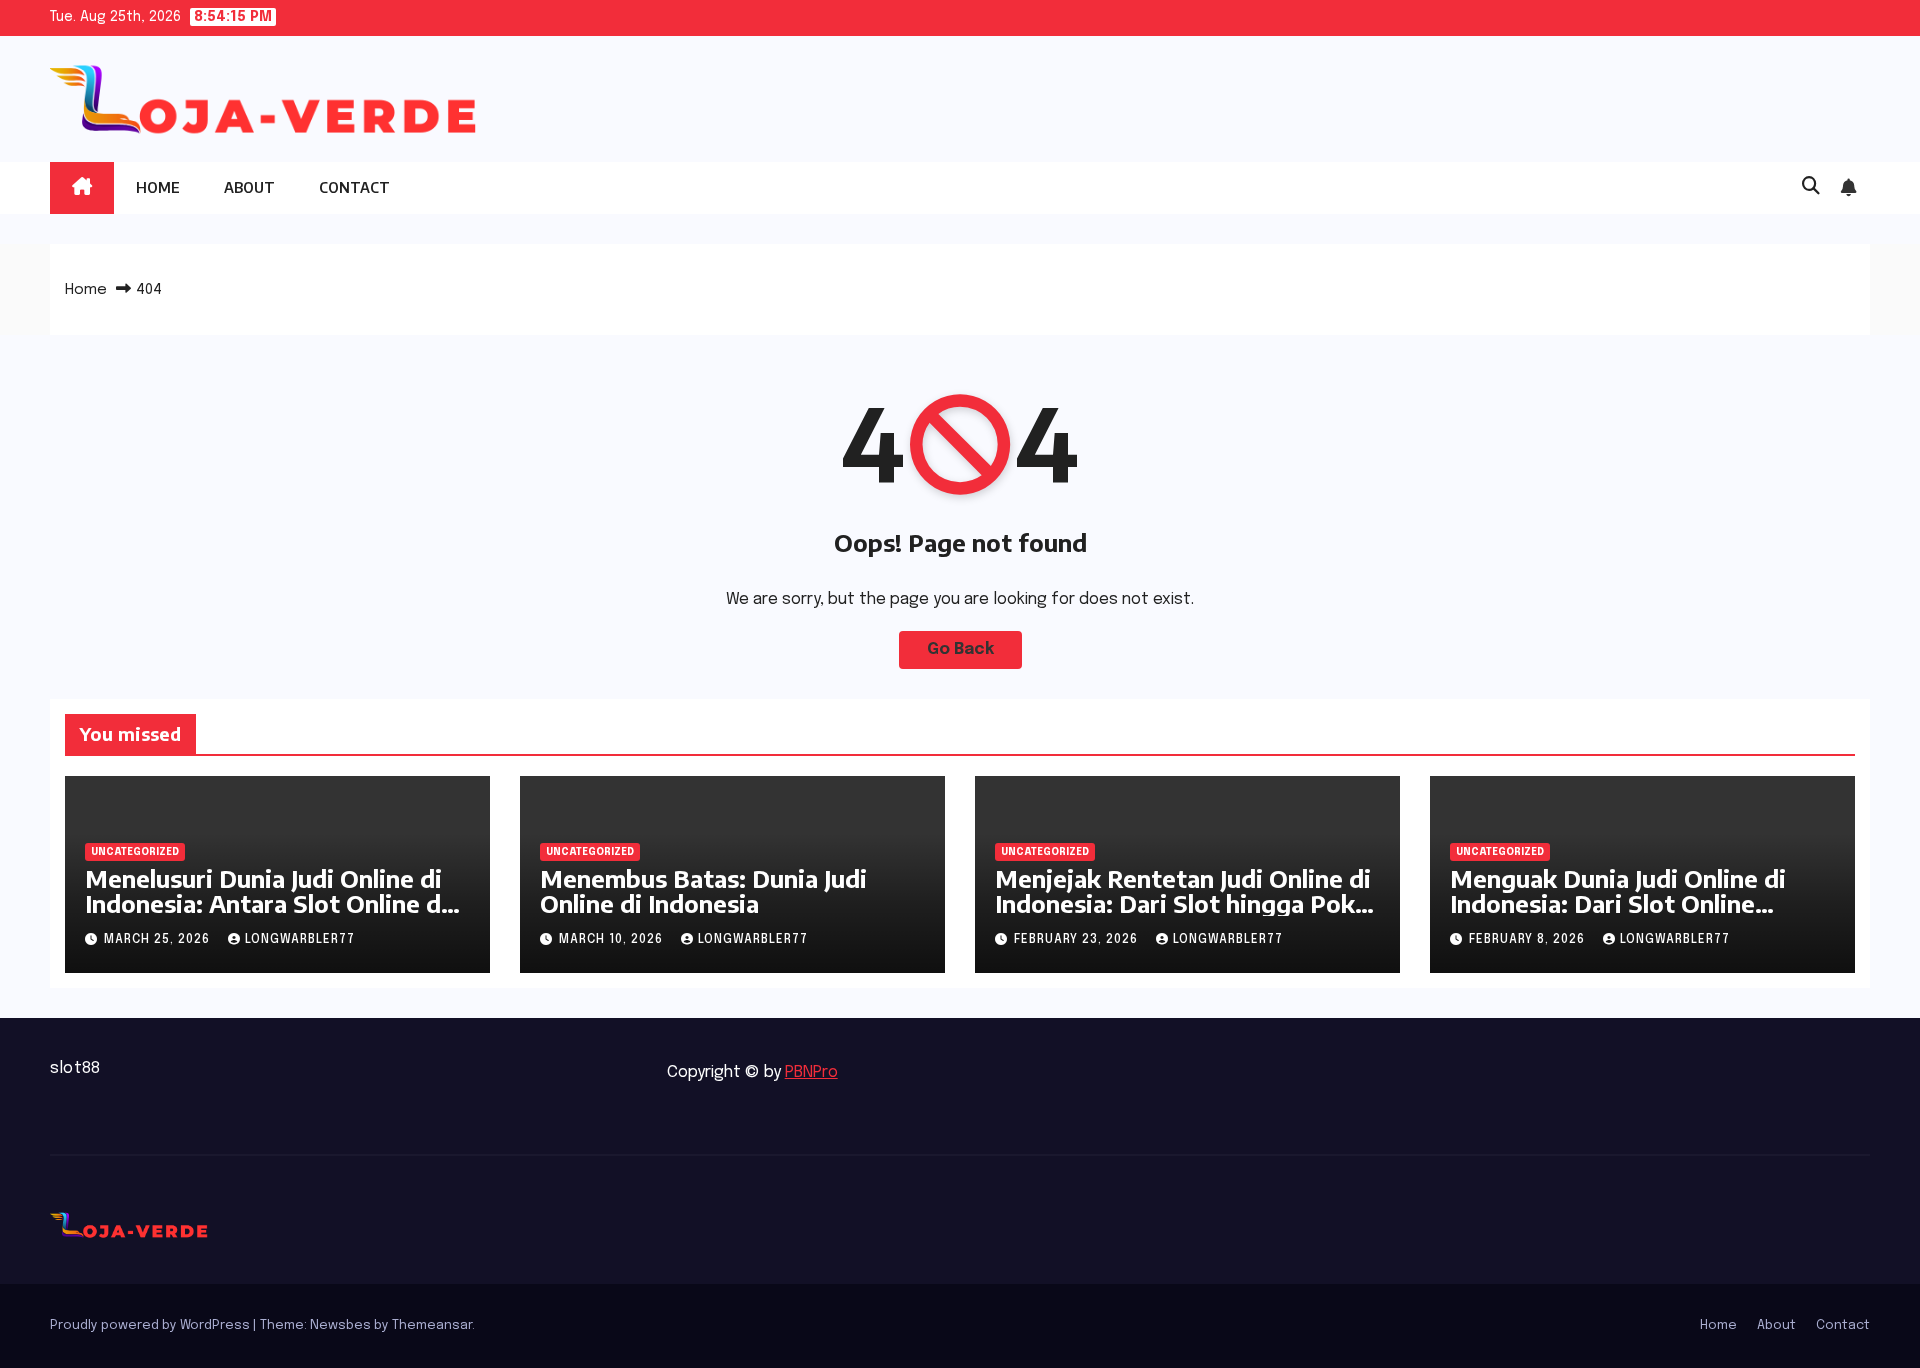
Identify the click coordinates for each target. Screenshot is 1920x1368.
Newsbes (340, 1325)
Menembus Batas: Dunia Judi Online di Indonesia (703, 890)
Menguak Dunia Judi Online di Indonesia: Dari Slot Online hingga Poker (1618, 903)
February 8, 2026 (1529, 940)
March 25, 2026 (159, 940)
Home (158, 187)
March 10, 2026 (613, 940)
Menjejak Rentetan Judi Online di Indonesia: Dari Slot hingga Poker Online (1187, 903)
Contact (354, 187)
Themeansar (432, 1325)
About (249, 187)
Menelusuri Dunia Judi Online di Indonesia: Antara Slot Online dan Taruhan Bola (276, 903)
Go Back (960, 649)
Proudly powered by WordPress (151, 1325)
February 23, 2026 (1078, 940)
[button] (1811, 187)
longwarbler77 (300, 940)
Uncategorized (135, 852)
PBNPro (811, 1072)
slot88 (75, 1068)
